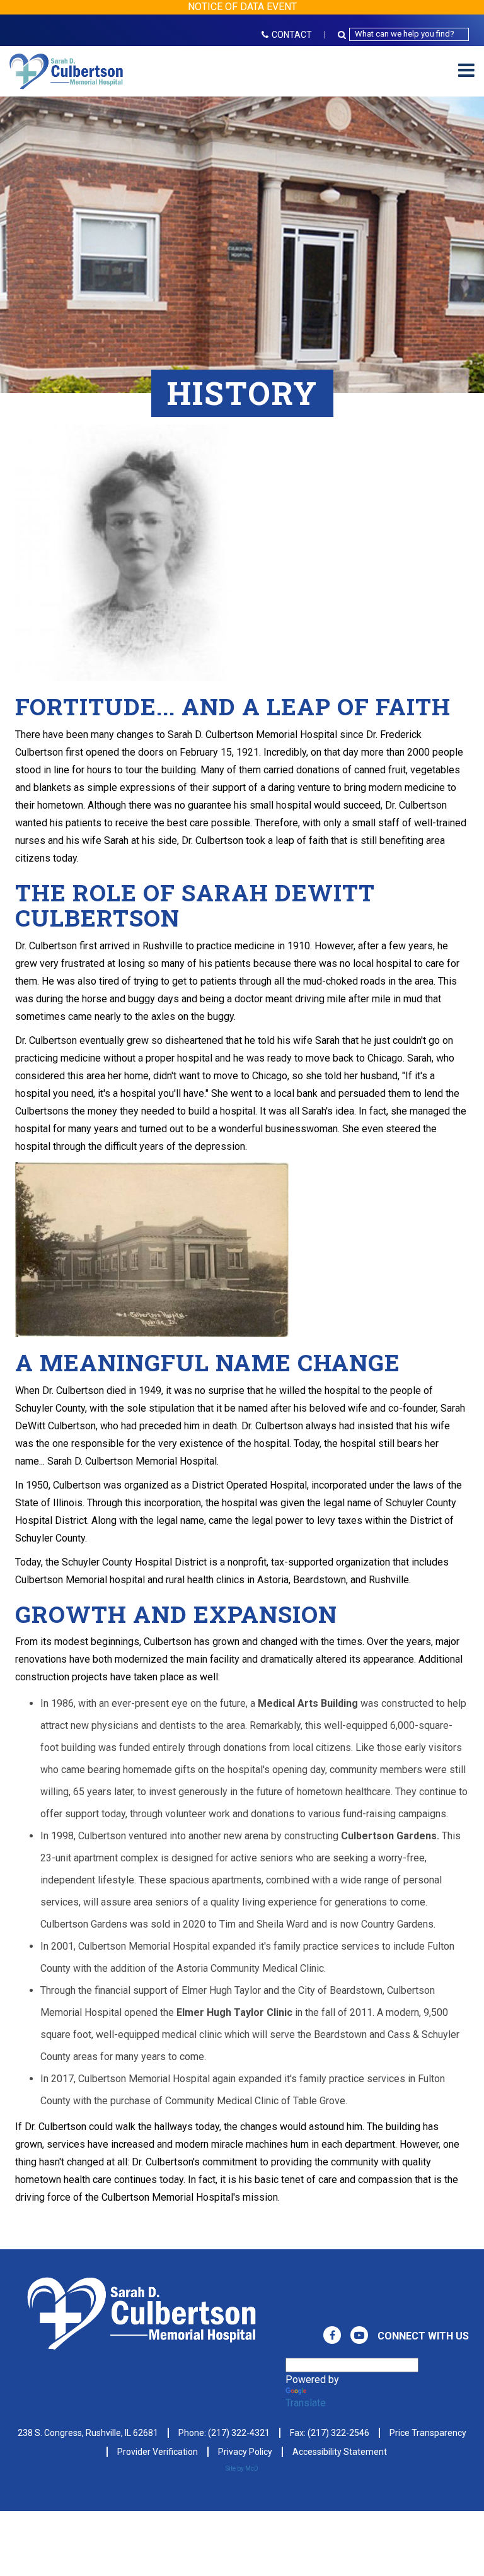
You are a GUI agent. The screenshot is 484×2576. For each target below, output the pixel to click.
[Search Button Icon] (343, 34)
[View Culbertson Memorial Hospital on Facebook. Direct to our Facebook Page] (332, 2335)
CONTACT (292, 35)
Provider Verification (158, 2452)
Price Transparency (428, 2433)
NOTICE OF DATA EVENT (242, 7)
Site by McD (242, 2468)
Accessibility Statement (340, 2452)
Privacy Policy (245, 2452)
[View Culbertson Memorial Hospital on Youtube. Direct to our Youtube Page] (359, 2335)
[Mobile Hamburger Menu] (466, 71)
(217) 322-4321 (239, 2433)
